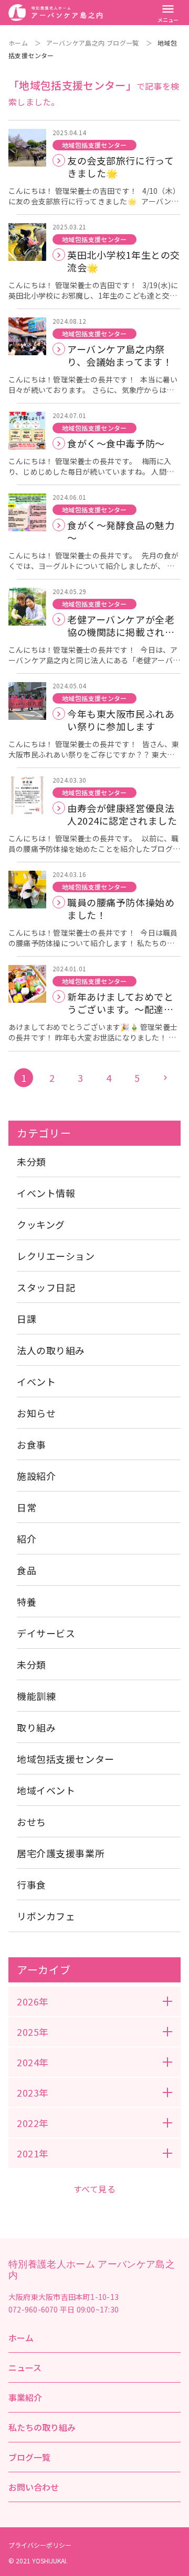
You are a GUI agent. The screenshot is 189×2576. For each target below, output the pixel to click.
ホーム (18, 43)
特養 (27, 1602)
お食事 (31, 1444)
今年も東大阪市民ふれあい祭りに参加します (121, 720)
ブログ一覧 (29, 2457)
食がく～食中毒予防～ (116, 443)
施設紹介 (36, 1476)
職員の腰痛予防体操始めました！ (121, 908)
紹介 (27, 1539)
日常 (27, 1507)
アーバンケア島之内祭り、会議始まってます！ (120, 355)
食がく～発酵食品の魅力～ (121, 531)
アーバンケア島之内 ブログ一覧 (93, 43)
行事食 (31, 1884)
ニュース (25, 2367)
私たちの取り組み (42, 2427)
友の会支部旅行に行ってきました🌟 (120, 167)
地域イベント (46, 1790)
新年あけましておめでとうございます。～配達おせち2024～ (120, 1003)
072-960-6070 (33, 2309)
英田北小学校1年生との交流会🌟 (124, 261)
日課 (27, 1319)
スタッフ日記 (46, 1287)
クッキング (41, 1224)
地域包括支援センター (94, 145)
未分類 (31, 1161)
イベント (36, 1382)
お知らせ (36, 1413)
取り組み (36, 1727)
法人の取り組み (51, 1350)
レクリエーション (56, 1256)
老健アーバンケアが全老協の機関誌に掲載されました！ (121, 626)
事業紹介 (25, 2397)
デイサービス (46, 1633)
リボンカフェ (46, 1916)
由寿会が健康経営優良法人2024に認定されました (122, 814)
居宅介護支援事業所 (61, 1853)
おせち (31, 1822)
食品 (27, 1570)
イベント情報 (46, 1193)
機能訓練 (36, 1696)
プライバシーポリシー (40, 2545)
